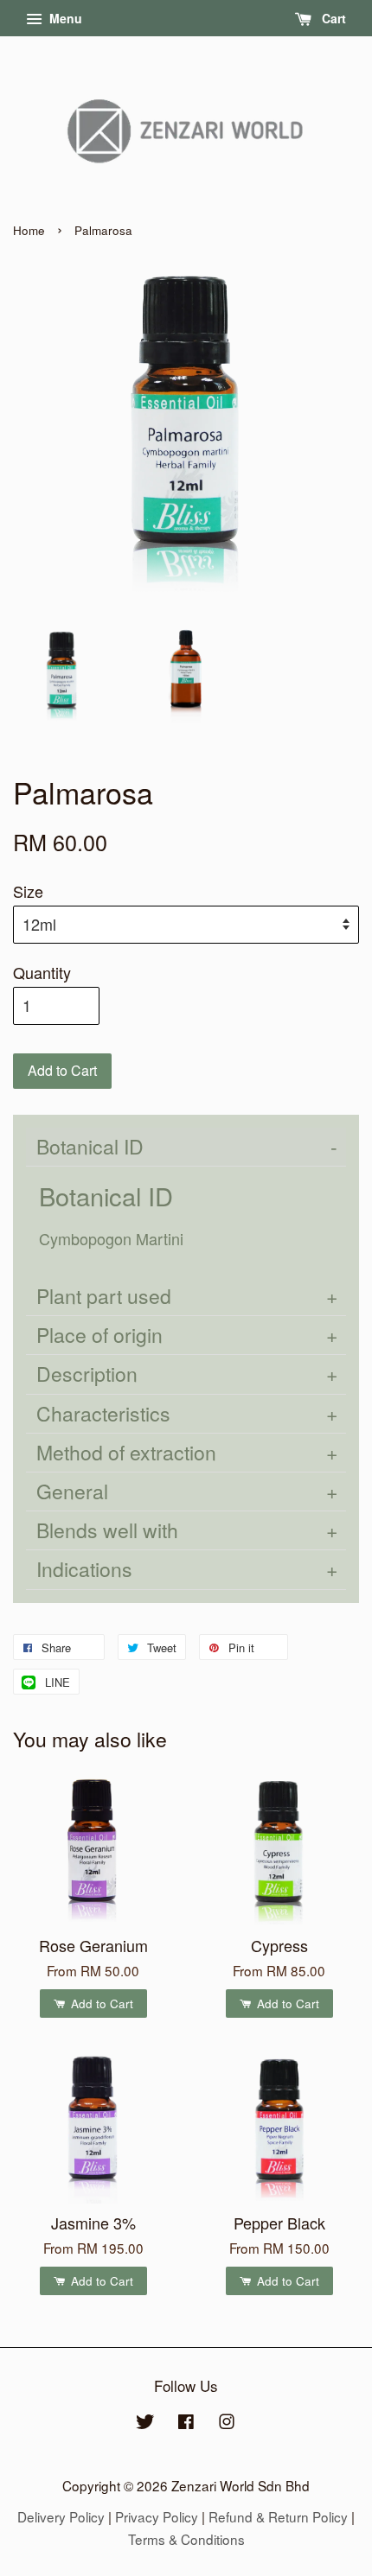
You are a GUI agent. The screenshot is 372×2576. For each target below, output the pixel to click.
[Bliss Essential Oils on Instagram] (227, 2423)
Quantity (42, 972)
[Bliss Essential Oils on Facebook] (186, 2423)
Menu (64, 18)
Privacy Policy (157, 2516)
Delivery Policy (61, 2516)
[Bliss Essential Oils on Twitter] (145, 2423)
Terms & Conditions (186, 2539)
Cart (332, 18)
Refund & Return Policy (278, 2516)
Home (29, 230)
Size (28, 891)
